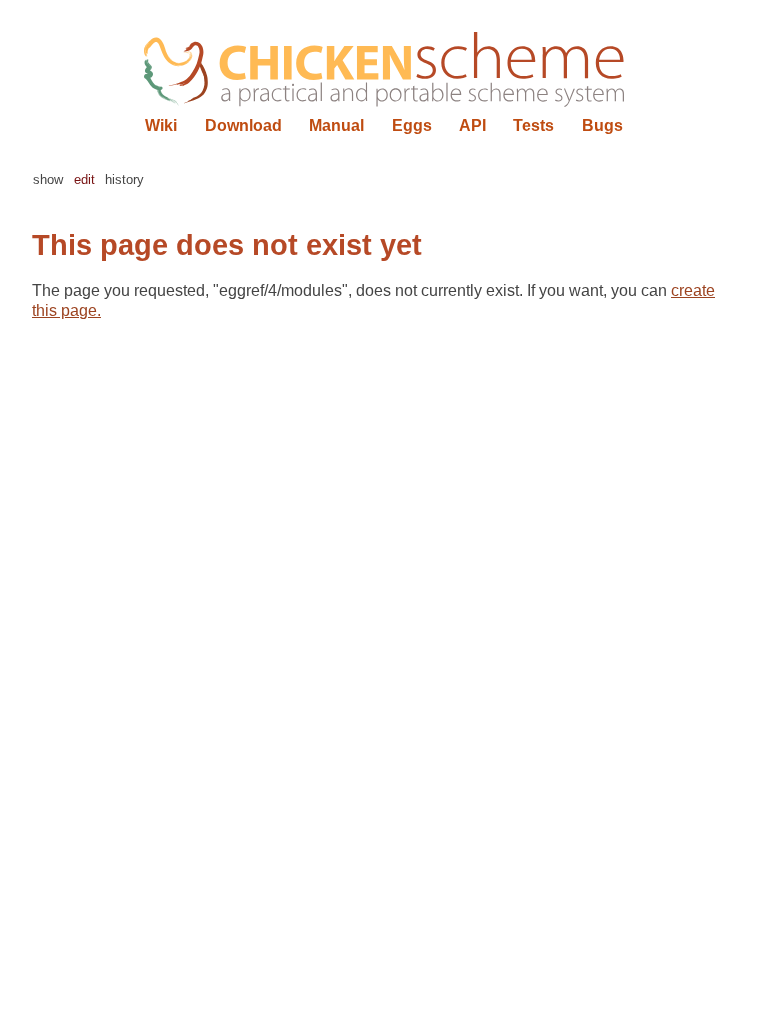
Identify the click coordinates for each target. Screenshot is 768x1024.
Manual (336, 125)
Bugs (602, 125)
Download (243, 125)
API (472, 125)
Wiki (161, 125)
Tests (533, 125)
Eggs (412, 125)
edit (84, 179)
